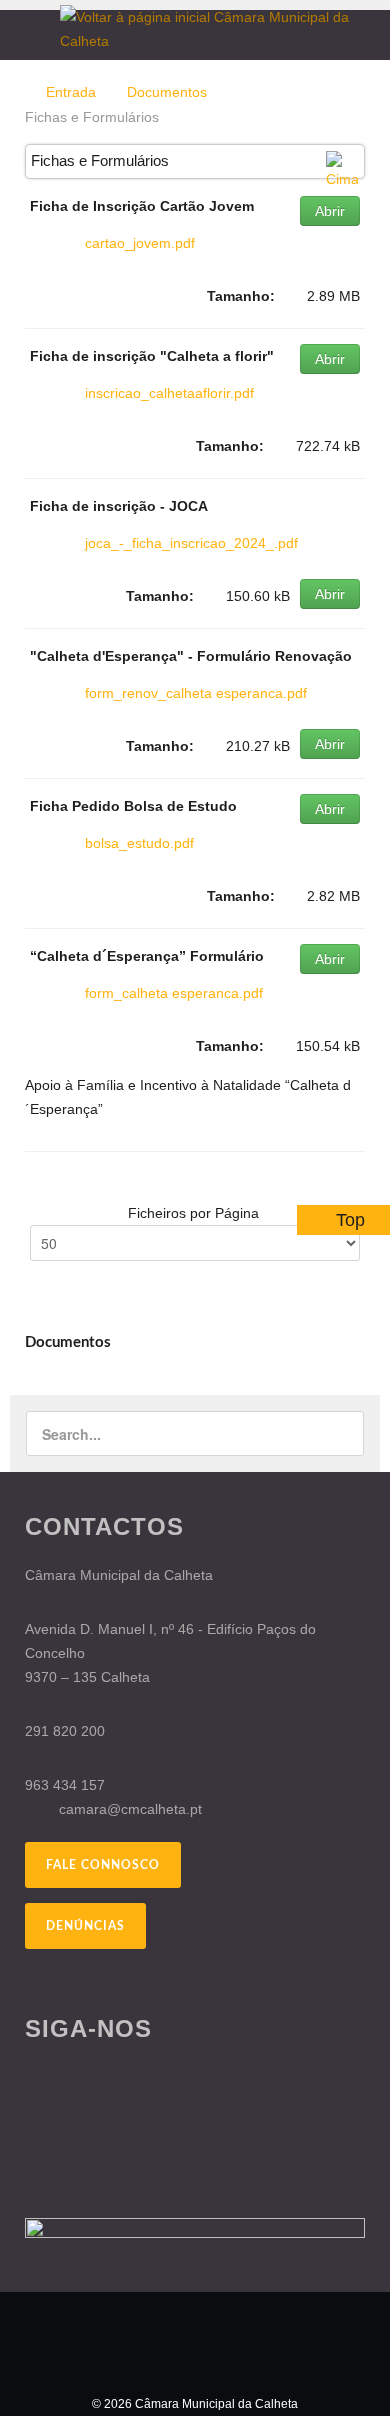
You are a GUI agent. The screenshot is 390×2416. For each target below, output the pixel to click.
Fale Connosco (103, 1865)
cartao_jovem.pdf (140, 243)
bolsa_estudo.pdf (139, 843)
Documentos (167, 92)
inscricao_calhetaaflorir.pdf (169, 393)
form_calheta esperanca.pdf (174, 993)
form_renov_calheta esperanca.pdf (196, 693)
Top (350, 1220)
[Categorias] (342, 170)
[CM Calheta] (195, 2342)
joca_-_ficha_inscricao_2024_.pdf (191, 543)
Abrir (330, 211)
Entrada (71, 92)
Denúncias (85, 1926)
